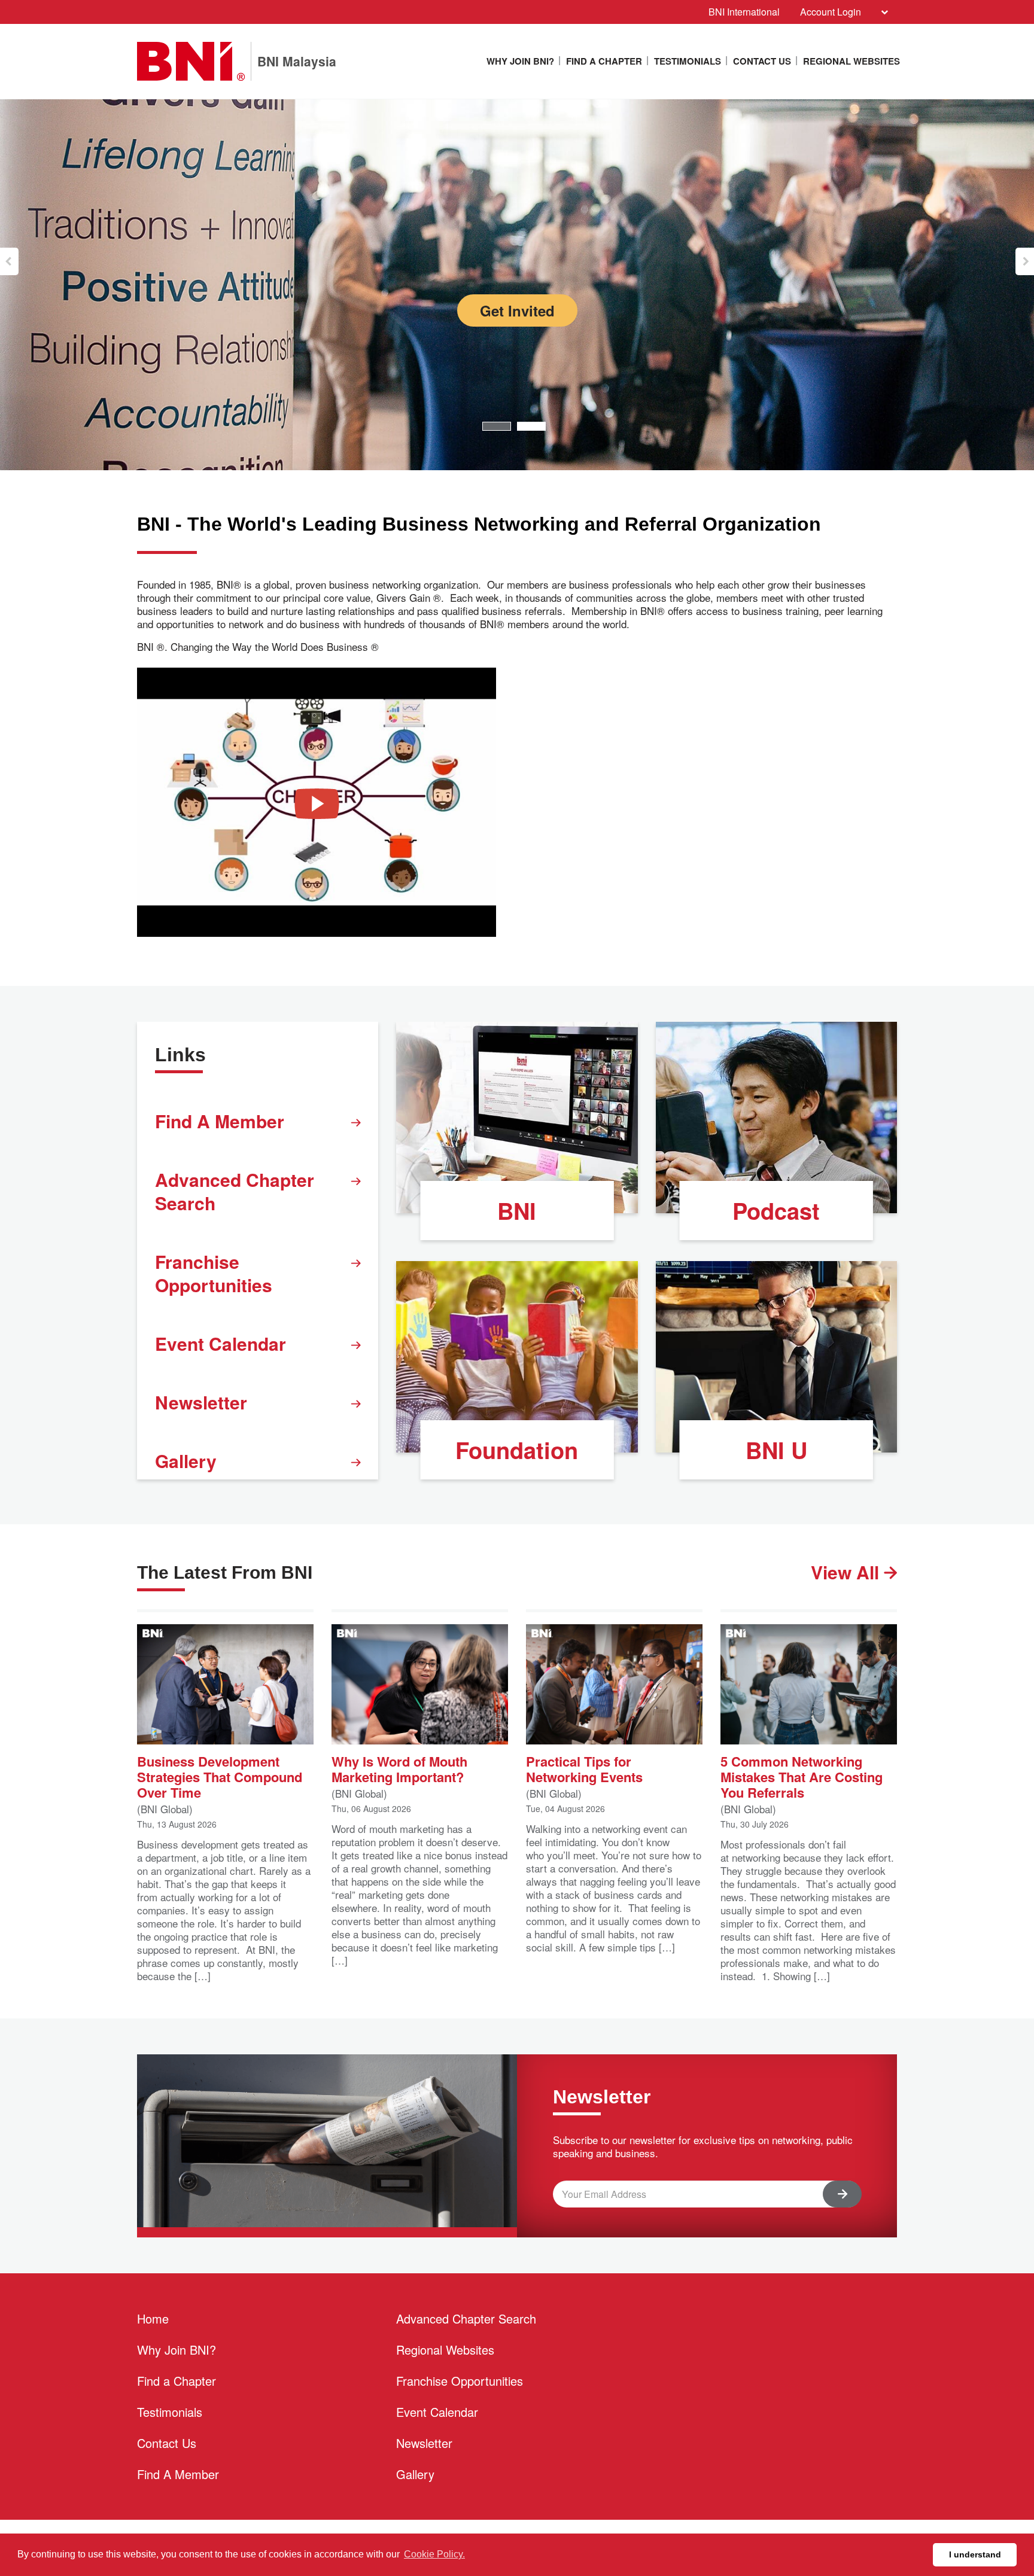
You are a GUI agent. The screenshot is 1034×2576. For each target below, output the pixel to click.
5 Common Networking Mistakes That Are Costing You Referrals (802, 1776)
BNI (517, 1211)
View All (847, 1572)
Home (153, 2318)
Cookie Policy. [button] (434, 2554)
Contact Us (762, 61)
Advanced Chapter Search (235, 1191)
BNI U (776, 1450)
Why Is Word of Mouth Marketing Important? (399, 1768)
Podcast (776, 1211)
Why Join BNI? (520, 61)
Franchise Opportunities (214, 1273)
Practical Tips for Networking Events (584, 1768)
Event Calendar (221, 1343)
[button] (9, 261)
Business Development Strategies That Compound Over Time (220, 1776)
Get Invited (517, 310)
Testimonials (688, 61)
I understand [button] (975, 2554)
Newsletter (201, 1402)
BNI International (744, 12)
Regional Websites (851, 61)
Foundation (517, 1450)
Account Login (831, 12)
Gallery (186, 1461)
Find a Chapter (604, 61)
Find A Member (220, 1121)
